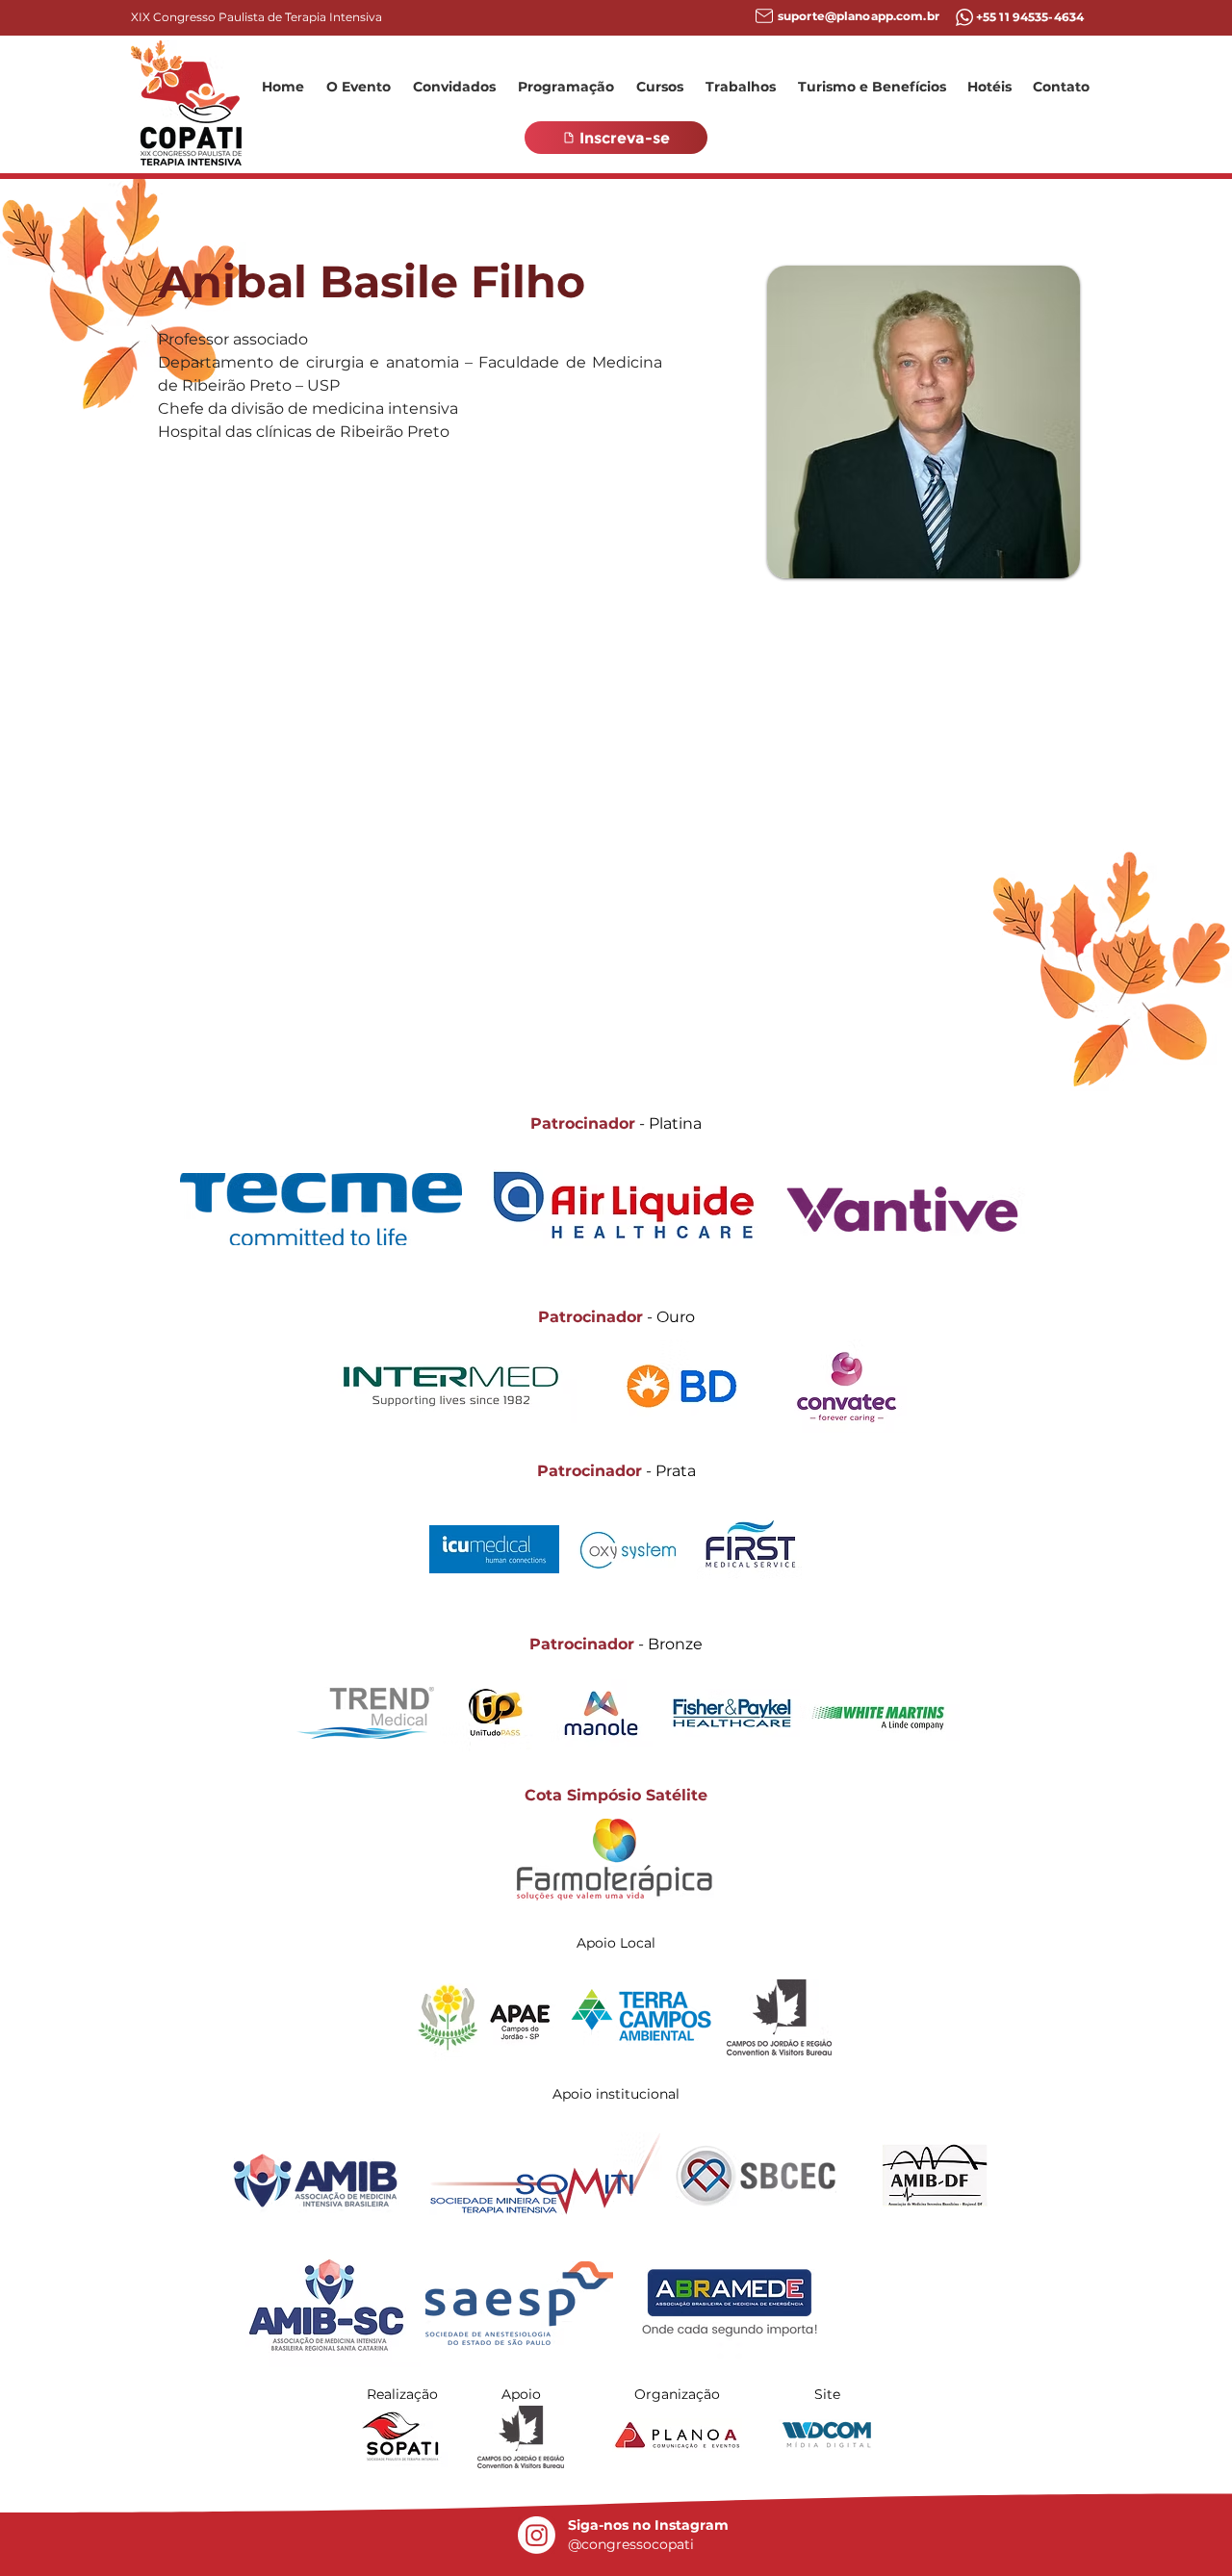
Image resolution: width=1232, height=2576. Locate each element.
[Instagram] (537, 2535)
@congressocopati (631, 2544)
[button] (358, 87)
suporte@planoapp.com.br (859, 16)
